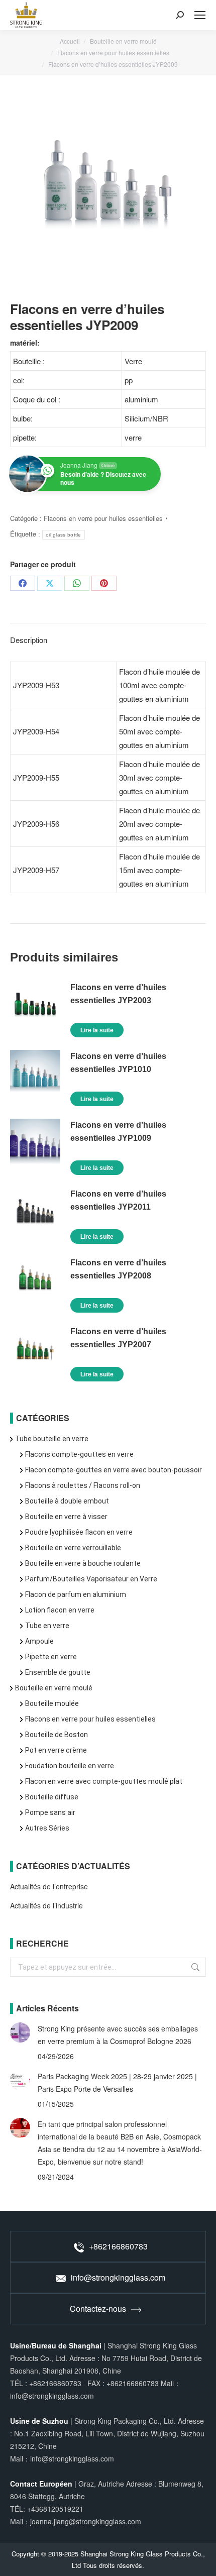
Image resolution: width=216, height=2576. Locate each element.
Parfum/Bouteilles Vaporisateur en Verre (91, 1579)
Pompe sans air (50, 1812)
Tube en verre (47, 1626)
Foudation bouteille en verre (70, 1766)
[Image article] (20, 2032)
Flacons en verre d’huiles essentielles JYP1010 (118, 1063)
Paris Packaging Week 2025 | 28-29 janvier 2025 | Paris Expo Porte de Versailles (117, 2082)
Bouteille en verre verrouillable (73, 1548)
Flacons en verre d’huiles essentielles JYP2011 (118, 1200)
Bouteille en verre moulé (54, 1688)
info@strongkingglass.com (118, 2277)
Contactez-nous (98, 2309)
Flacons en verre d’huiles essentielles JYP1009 (118, 1132)
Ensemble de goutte (58, 1672)
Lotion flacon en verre (60, 1610)
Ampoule (39, 1641)
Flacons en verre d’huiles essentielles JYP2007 (118, 1338)
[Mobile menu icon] (200, 15)
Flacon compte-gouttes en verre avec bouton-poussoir (114, 1470)
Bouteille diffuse (52, 1797)
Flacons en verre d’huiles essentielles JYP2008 (118, 1269)
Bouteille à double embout (67, 1501)
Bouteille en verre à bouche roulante (83, 1563)
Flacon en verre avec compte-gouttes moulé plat (104, 1781)
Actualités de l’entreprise (49, 1886)
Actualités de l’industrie (46, 1905)
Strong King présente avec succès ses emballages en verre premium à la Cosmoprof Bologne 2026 (118, 2035)
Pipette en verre (51, 1657)
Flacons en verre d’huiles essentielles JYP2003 (118, 994)
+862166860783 (118, 2246)
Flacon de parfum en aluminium (76, 1594)
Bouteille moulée (52, 1703)
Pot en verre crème (56, 1750)
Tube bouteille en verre (52, 1439)
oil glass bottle (64, 535)
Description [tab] (29, 640)
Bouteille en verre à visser (66, 1517)
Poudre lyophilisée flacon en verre (79, 1532)
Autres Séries (47, 1828)
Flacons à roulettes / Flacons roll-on (83, 1485)
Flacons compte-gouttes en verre (79, 1454)
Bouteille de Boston (57, 1735)
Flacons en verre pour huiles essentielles (103, 518)
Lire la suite (97, 1030)
